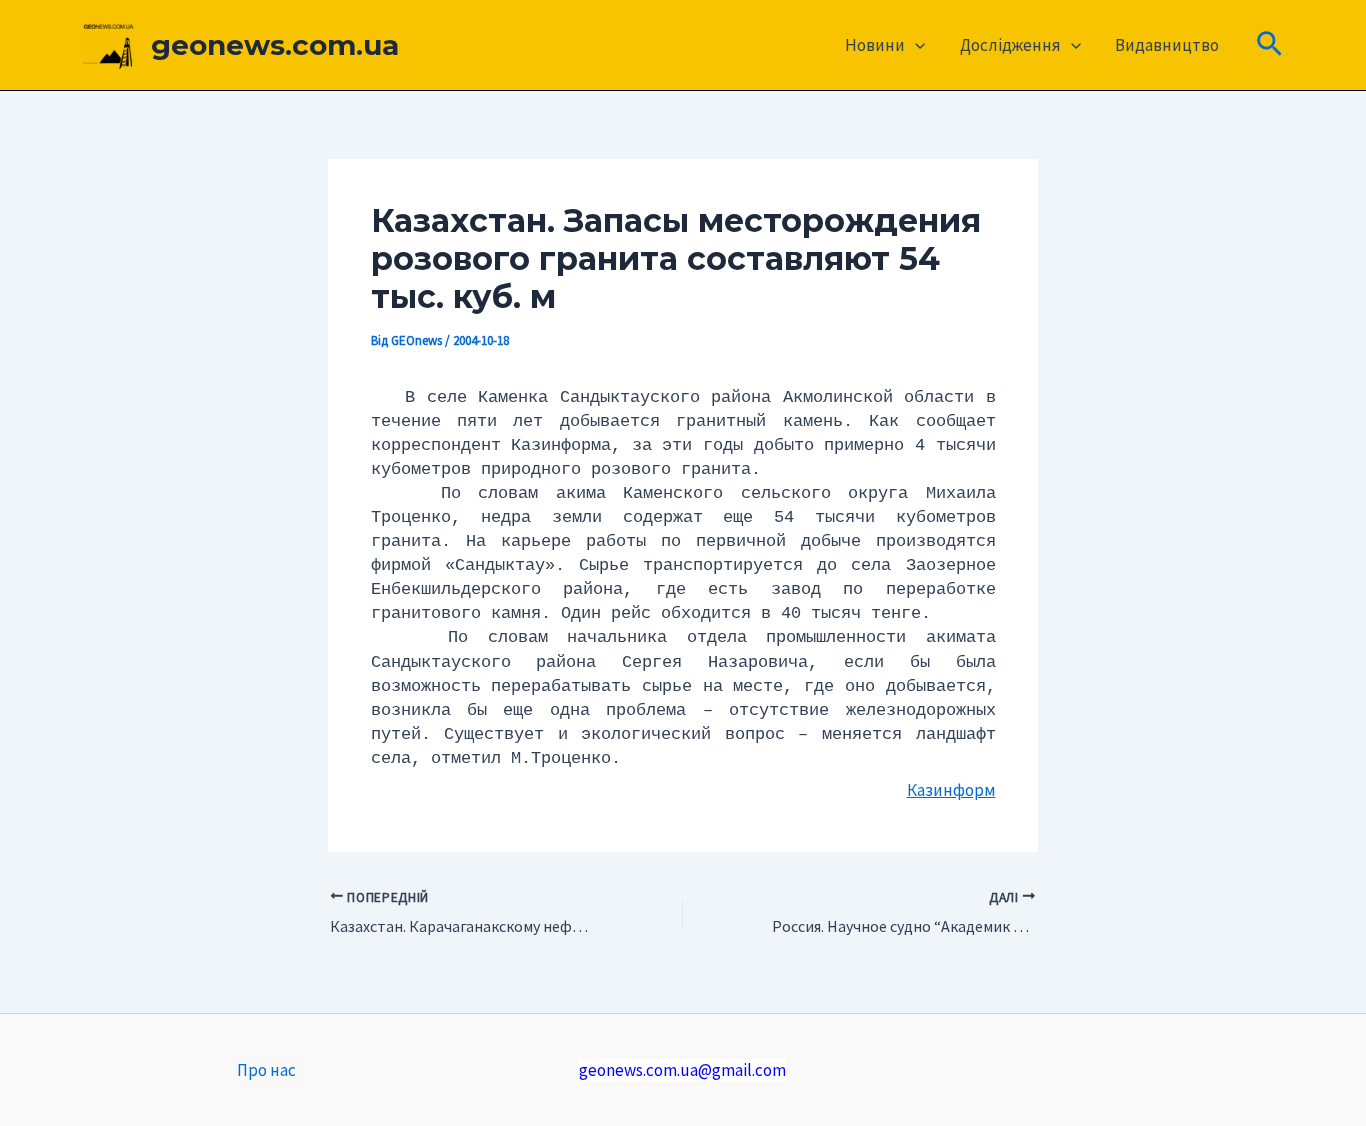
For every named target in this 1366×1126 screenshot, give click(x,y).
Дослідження (1010, 45)
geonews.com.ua (275, 45)
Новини (875, 45)
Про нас (266, 1070)
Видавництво (1167, 45)
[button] (915, 45)
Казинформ (951, 790)
